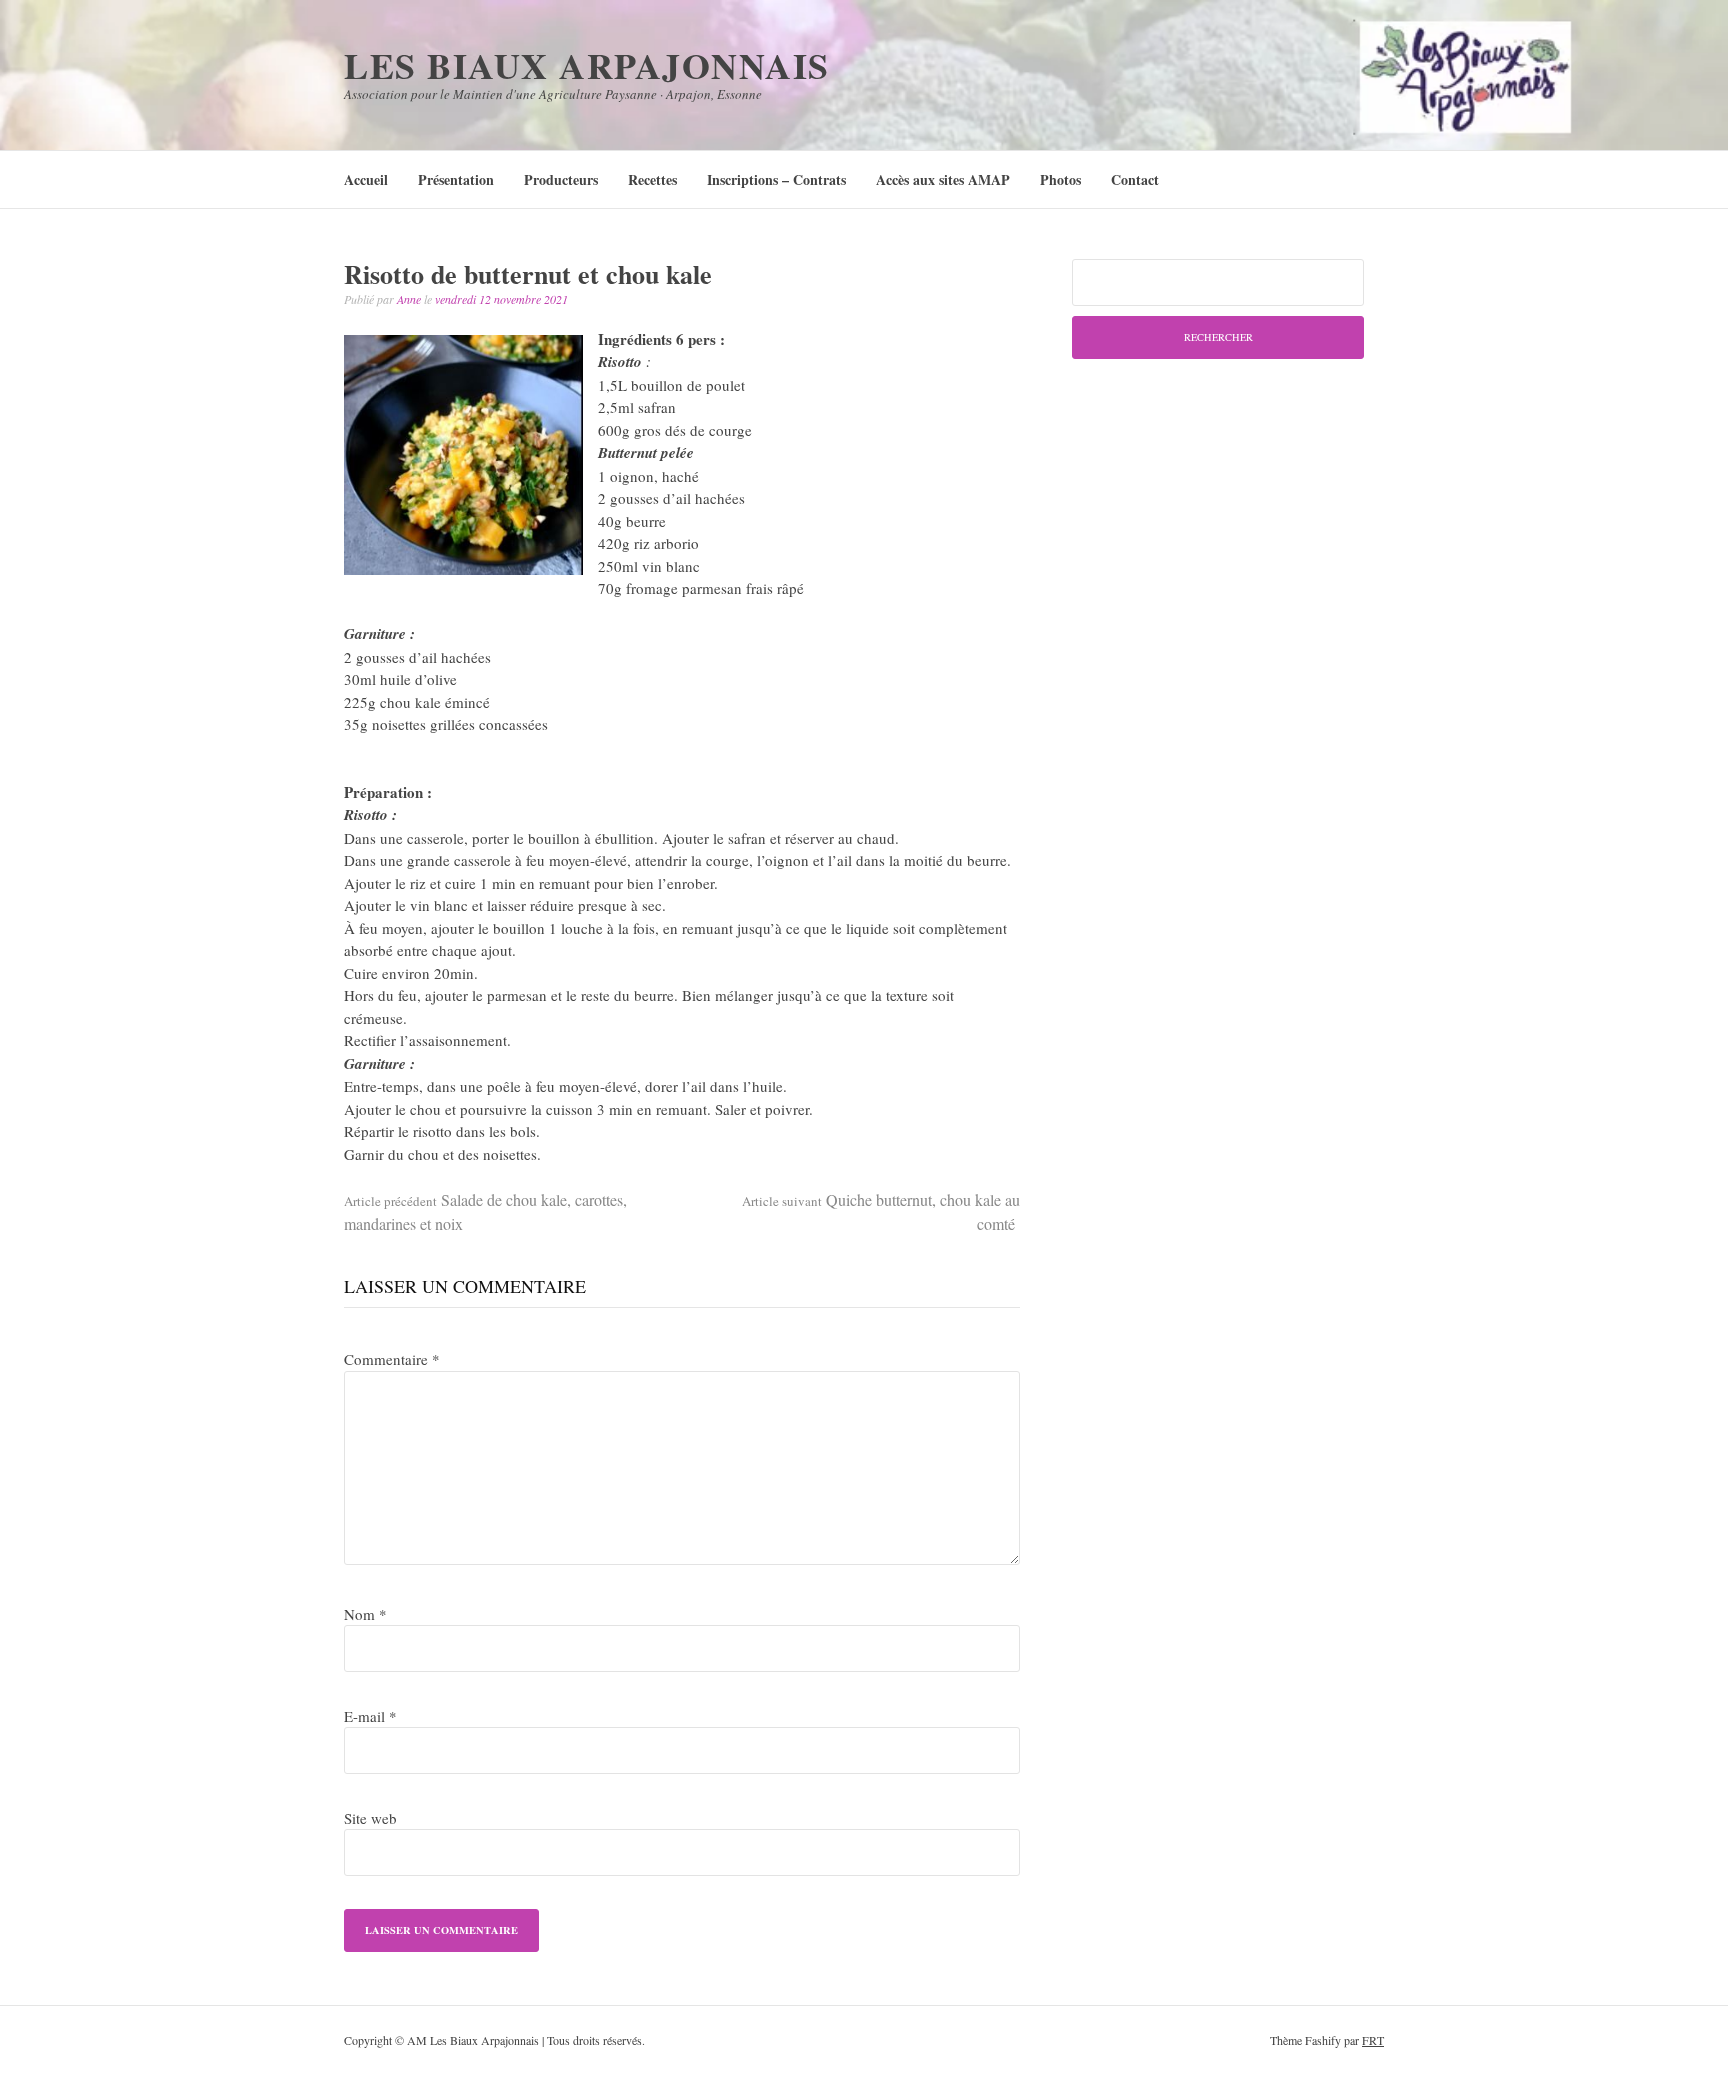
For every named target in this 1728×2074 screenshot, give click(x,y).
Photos (1060, 179)
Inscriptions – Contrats (776, 179)
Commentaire (392, 1359)
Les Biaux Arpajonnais (587, 65)
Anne (409, 299)
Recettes (652, 179)
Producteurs (561, 179)
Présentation (456, 179)
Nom (365, 1614)
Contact (1135, 179)
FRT (1373, 2040)
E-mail (370, 1716)
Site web (370, 1818)
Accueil (366, 179)
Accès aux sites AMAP (943, 179)
